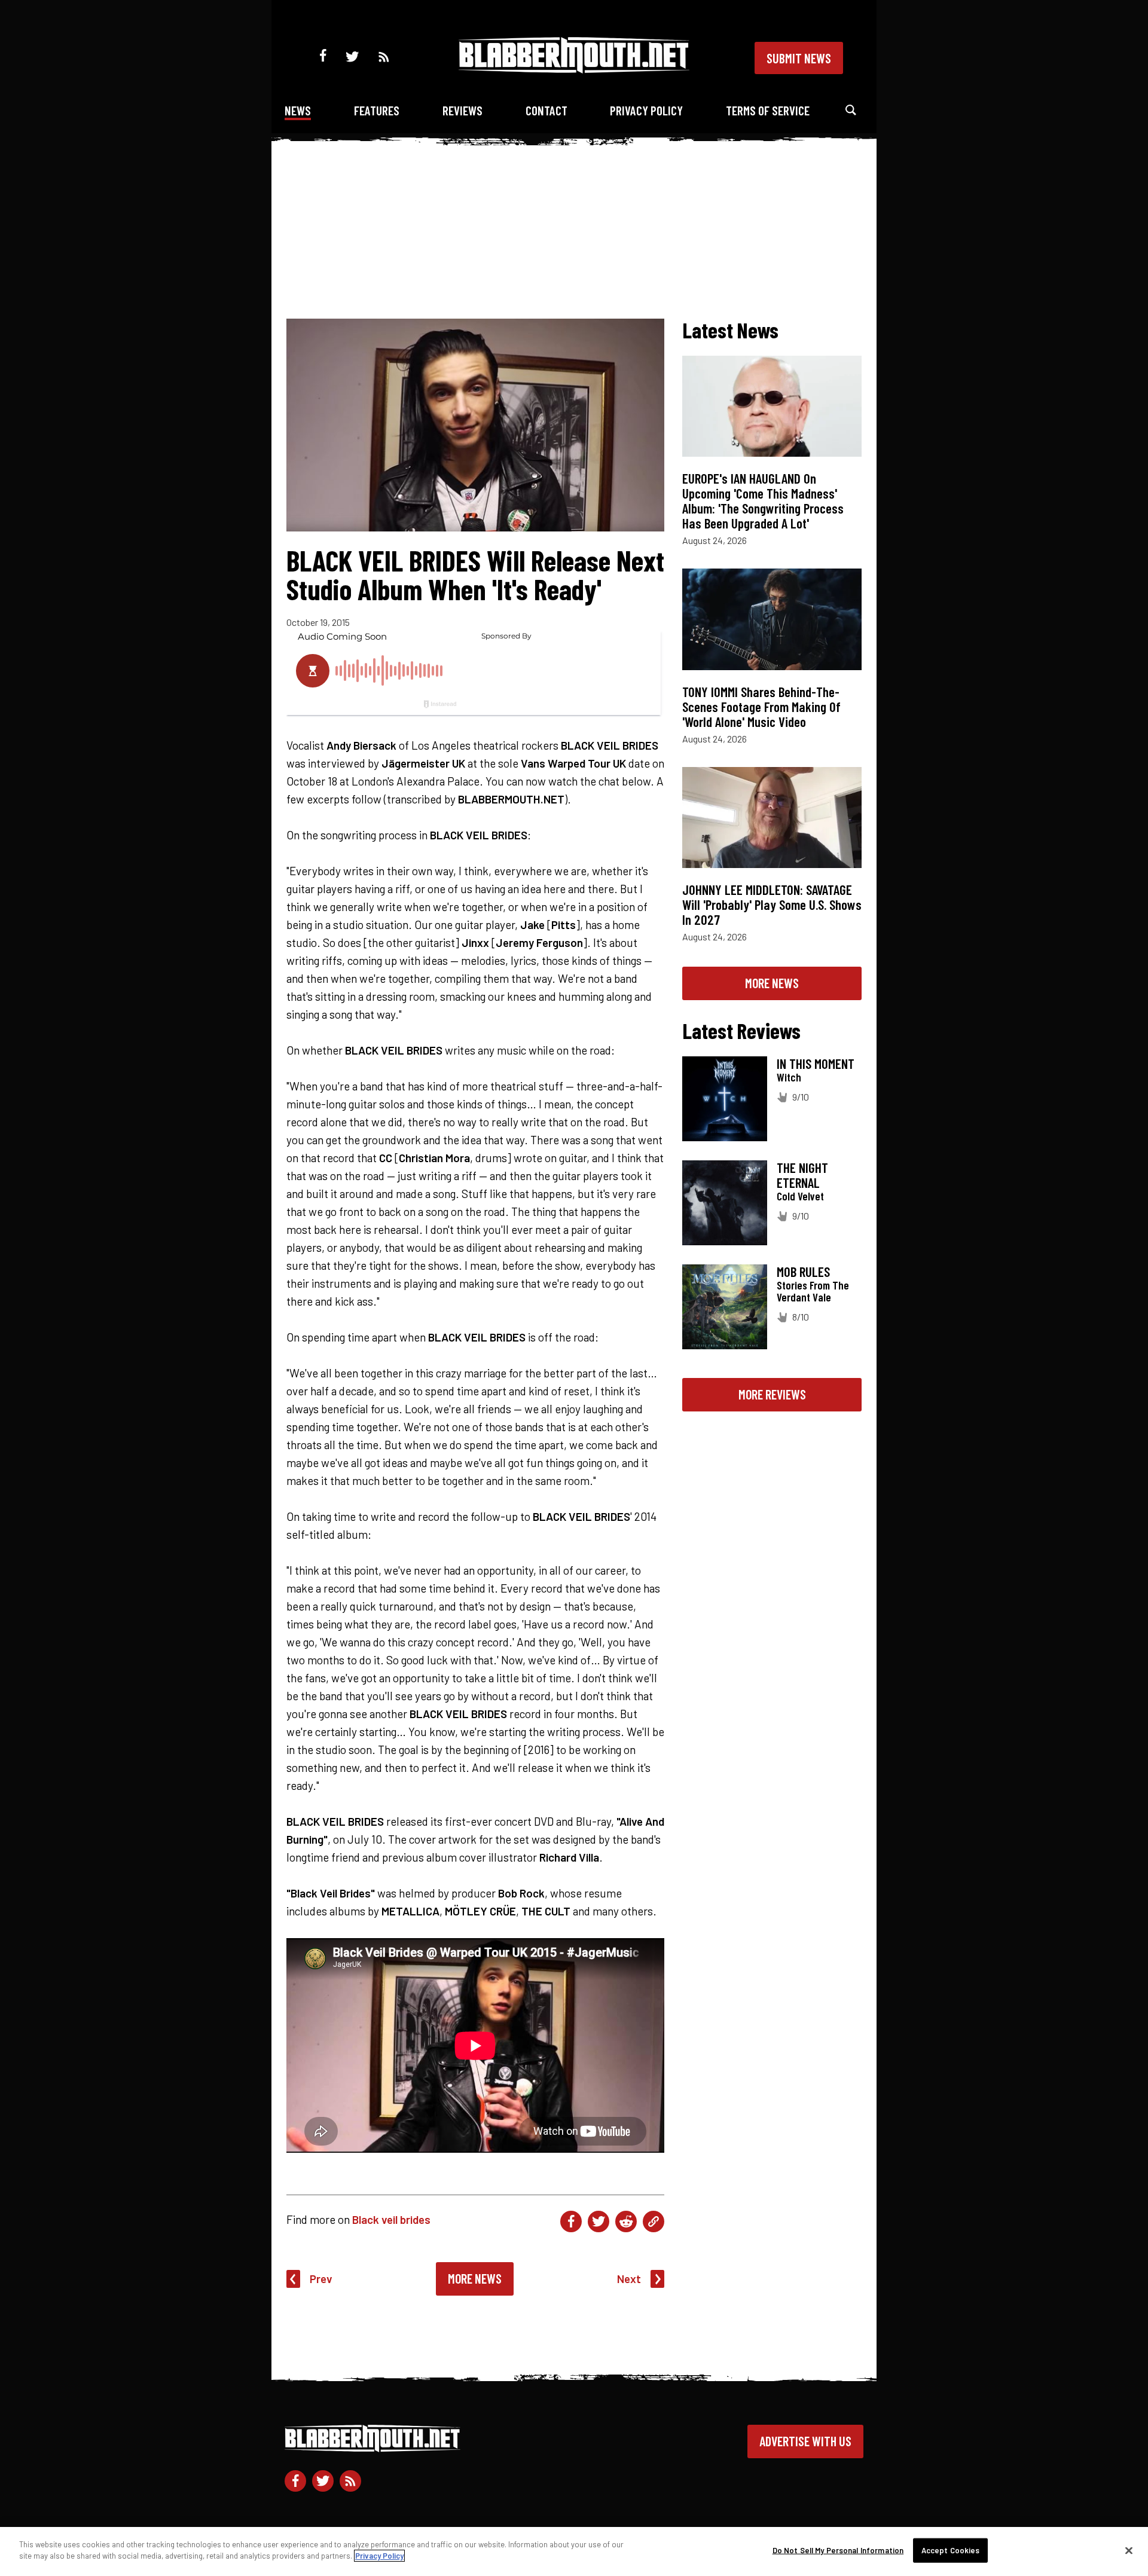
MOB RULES (803, 1272)
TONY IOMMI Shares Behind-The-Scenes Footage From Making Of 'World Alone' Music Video (761, 707)
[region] (574, 2551)
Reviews (462, 110)
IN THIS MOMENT (816, 1064)
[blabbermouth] (574, 69)
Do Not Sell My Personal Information (838, 2550)
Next (629, 2279)
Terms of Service (768, 110)
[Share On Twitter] (599, 2221)
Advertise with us (805, 2441)
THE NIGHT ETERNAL (802, 1175)
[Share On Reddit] (626, 2221)
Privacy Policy (646, 110)
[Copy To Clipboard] (654, 2221)
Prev (321, 2279)
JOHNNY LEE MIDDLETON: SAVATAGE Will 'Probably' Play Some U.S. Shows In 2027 (772, 904)
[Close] (1129, 2550)
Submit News (799, 58)
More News (475, 2278)
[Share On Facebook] (571, 2221)
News (298, 110)
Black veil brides (391, 2219)
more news (772, 983)
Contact (546, 110)
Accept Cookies (951, 2550)
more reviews (772, 1394)
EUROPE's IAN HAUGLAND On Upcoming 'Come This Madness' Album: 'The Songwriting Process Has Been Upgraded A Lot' (763, 501)
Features (377, 110)
